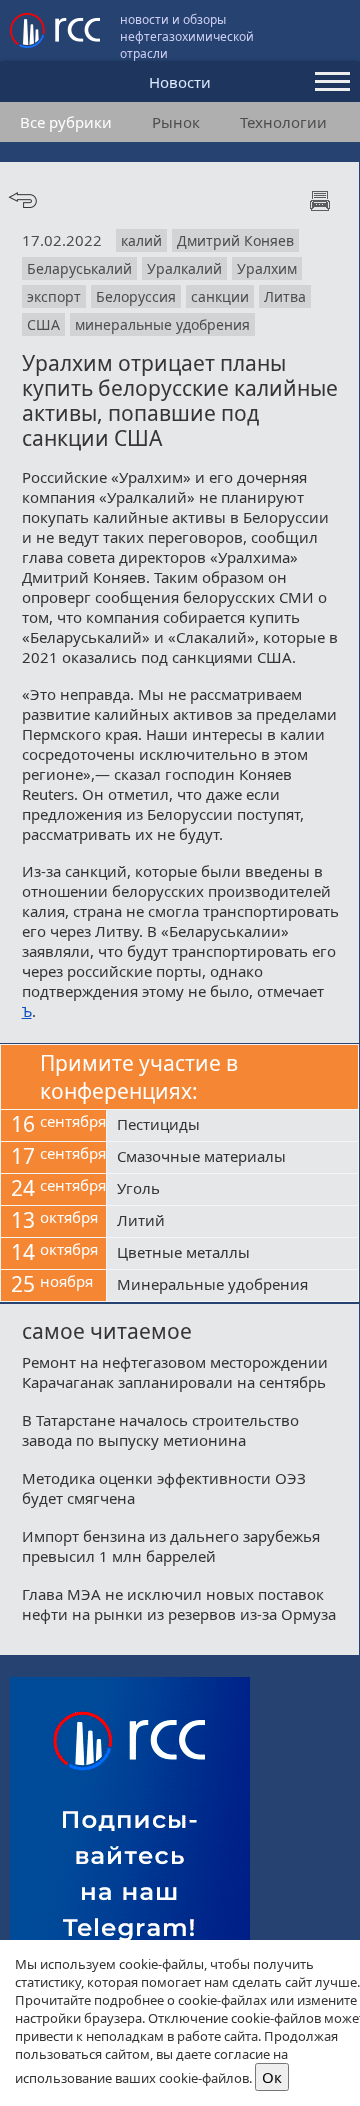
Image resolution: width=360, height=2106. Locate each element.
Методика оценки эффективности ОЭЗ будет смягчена (164, 1488)
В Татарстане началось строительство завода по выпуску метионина (160, 1430)
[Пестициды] (232, 1126)
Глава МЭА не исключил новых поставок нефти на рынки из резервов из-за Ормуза (179, 1604)
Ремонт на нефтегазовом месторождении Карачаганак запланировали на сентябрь (175, 1372)
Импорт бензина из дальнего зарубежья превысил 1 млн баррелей (171, 1546)
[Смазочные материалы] (232, 1158)
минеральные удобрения (162, 324)
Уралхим (267, 268)
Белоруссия (136, 296)
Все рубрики (66, 122)
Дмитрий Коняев (235, 240)
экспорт (54, 296)
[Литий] (232, 1222)
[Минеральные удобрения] (232, 1286)
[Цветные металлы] (232, 1254)
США (43, 324)
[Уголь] (232, 1190)
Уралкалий (184, 268)
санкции (220, 296)
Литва (285, 296)
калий (141, 240)
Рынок (176, 122)
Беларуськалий (79, 268)
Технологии (283, 122)
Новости (180, 82)
